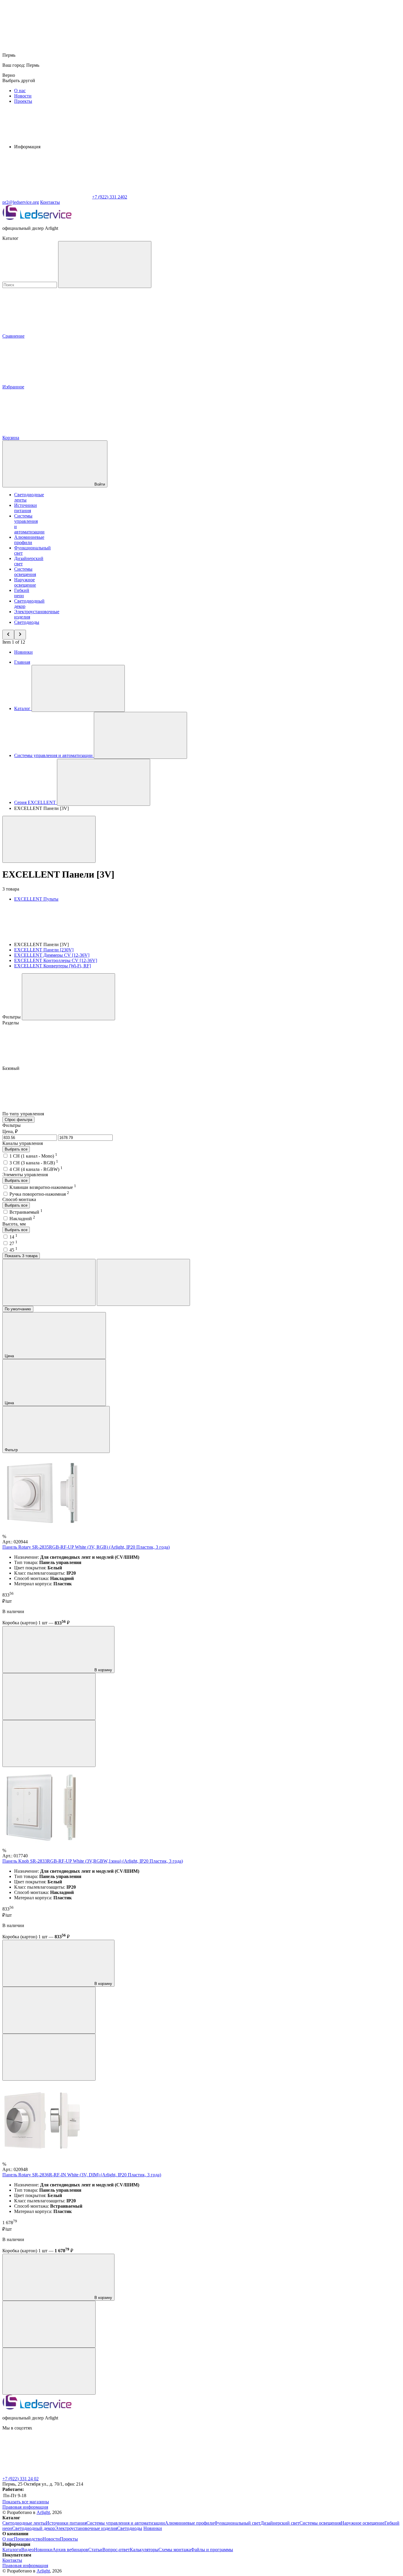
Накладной (22, 1219)
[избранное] (49, 1743)
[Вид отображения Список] (143, 1282)
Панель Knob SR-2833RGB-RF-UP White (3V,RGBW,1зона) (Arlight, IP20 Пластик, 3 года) (93, 1861)
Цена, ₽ (10, 1131)
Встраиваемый (26, 1212)
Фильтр (12, 1450)
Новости (23, 96)
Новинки (23, 652)
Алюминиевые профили (29, 540)
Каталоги (12, 2550)
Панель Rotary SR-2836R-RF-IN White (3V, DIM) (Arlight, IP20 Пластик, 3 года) (82, 2175)
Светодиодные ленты (24, 2523)
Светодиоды (27, 622)
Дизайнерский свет (280, 2523)
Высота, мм (14, 1224)
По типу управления (24, 1114)
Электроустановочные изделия (86, 2528)
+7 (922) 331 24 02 (21, 2479)
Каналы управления (23, 1143)
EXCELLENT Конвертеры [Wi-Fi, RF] (53, 966)
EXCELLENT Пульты (36, 899)
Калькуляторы (144, 2550)
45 (13, 1250)
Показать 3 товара (21, 1256)
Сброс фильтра (18, 1120)
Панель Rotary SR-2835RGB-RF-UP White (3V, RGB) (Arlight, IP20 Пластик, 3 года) (86, 1547)
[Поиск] (105, 265)
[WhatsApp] (47, 197)
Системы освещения (25, 572)
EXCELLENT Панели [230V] (44, 950)
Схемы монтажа (175, 2550)
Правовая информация (25, 2507)
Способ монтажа (19, 1199)
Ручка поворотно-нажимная (39, 1194)
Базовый (12, 1068)
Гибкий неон (22, 593)
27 (13, 1243)
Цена (10, 1356)
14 (13, 1237)
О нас (20, 91)
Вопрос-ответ (116, 2550)
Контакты (50, 202)
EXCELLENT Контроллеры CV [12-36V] (56, 960)
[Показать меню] (78, 688)
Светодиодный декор (33, 2528)
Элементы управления (25, 1175)
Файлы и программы (212, 2550)
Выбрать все (16, 1149)
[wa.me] (47, 2473)
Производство (28, 2539)
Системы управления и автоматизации (126, 2523)
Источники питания (26, 508)
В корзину (103, 1670)
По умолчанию (18, 1309)
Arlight (43, 2512)
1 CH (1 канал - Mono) (33, 1156)
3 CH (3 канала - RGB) (34, 1163)
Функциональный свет (237, 2523)
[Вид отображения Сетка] (49, 1282)
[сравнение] (49, 1697)
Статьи (95, 2550)
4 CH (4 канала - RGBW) (36, 1169)
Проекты (23, 101)
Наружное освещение (25, 582)
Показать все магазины (26, 2502)
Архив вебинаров (70, 2550)
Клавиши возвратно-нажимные (43, 1187)
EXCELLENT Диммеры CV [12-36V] (52, 955)
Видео (28, 2550)
